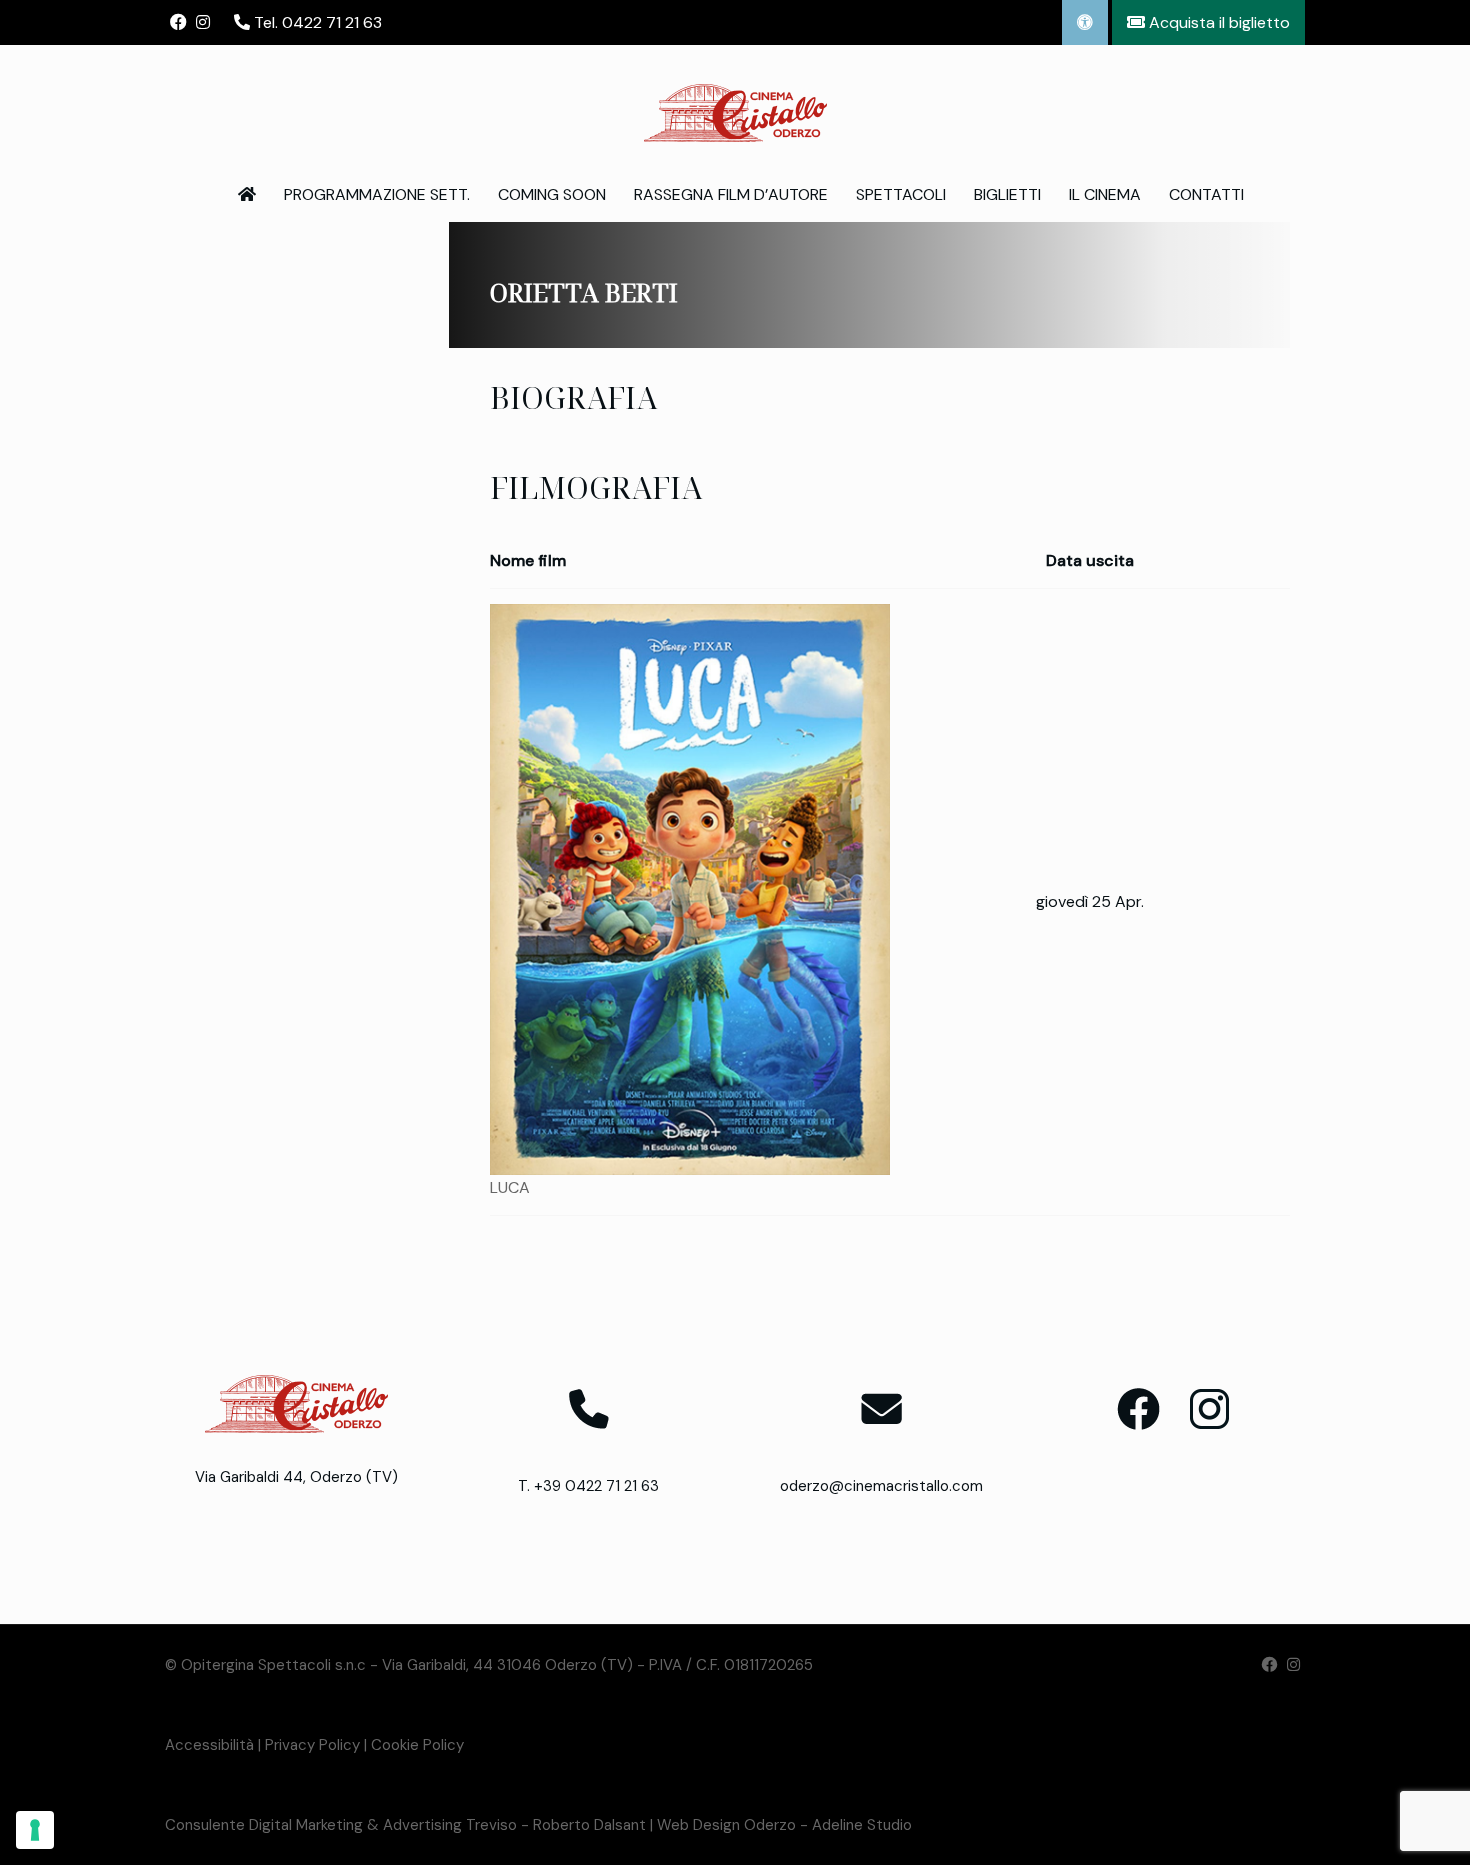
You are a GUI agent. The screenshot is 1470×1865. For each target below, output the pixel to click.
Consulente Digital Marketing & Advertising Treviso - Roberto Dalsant (405, 1825)
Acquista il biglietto (1217, 22)
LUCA (510, 1187)
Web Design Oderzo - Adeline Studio (784, 1825)
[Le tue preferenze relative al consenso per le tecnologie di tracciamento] (35, 1830)
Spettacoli (901, 194)
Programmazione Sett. (377, 194)
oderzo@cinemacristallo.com (881, 1486)
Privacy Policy (312, 1745)
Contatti (1206, 194)
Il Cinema (1105, 194)
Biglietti (1007, 194)
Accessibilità (209, 1745)
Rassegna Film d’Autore (731, 194)
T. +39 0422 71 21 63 (588, 1486)
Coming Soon (552, 194)
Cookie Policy (417, 1745)
